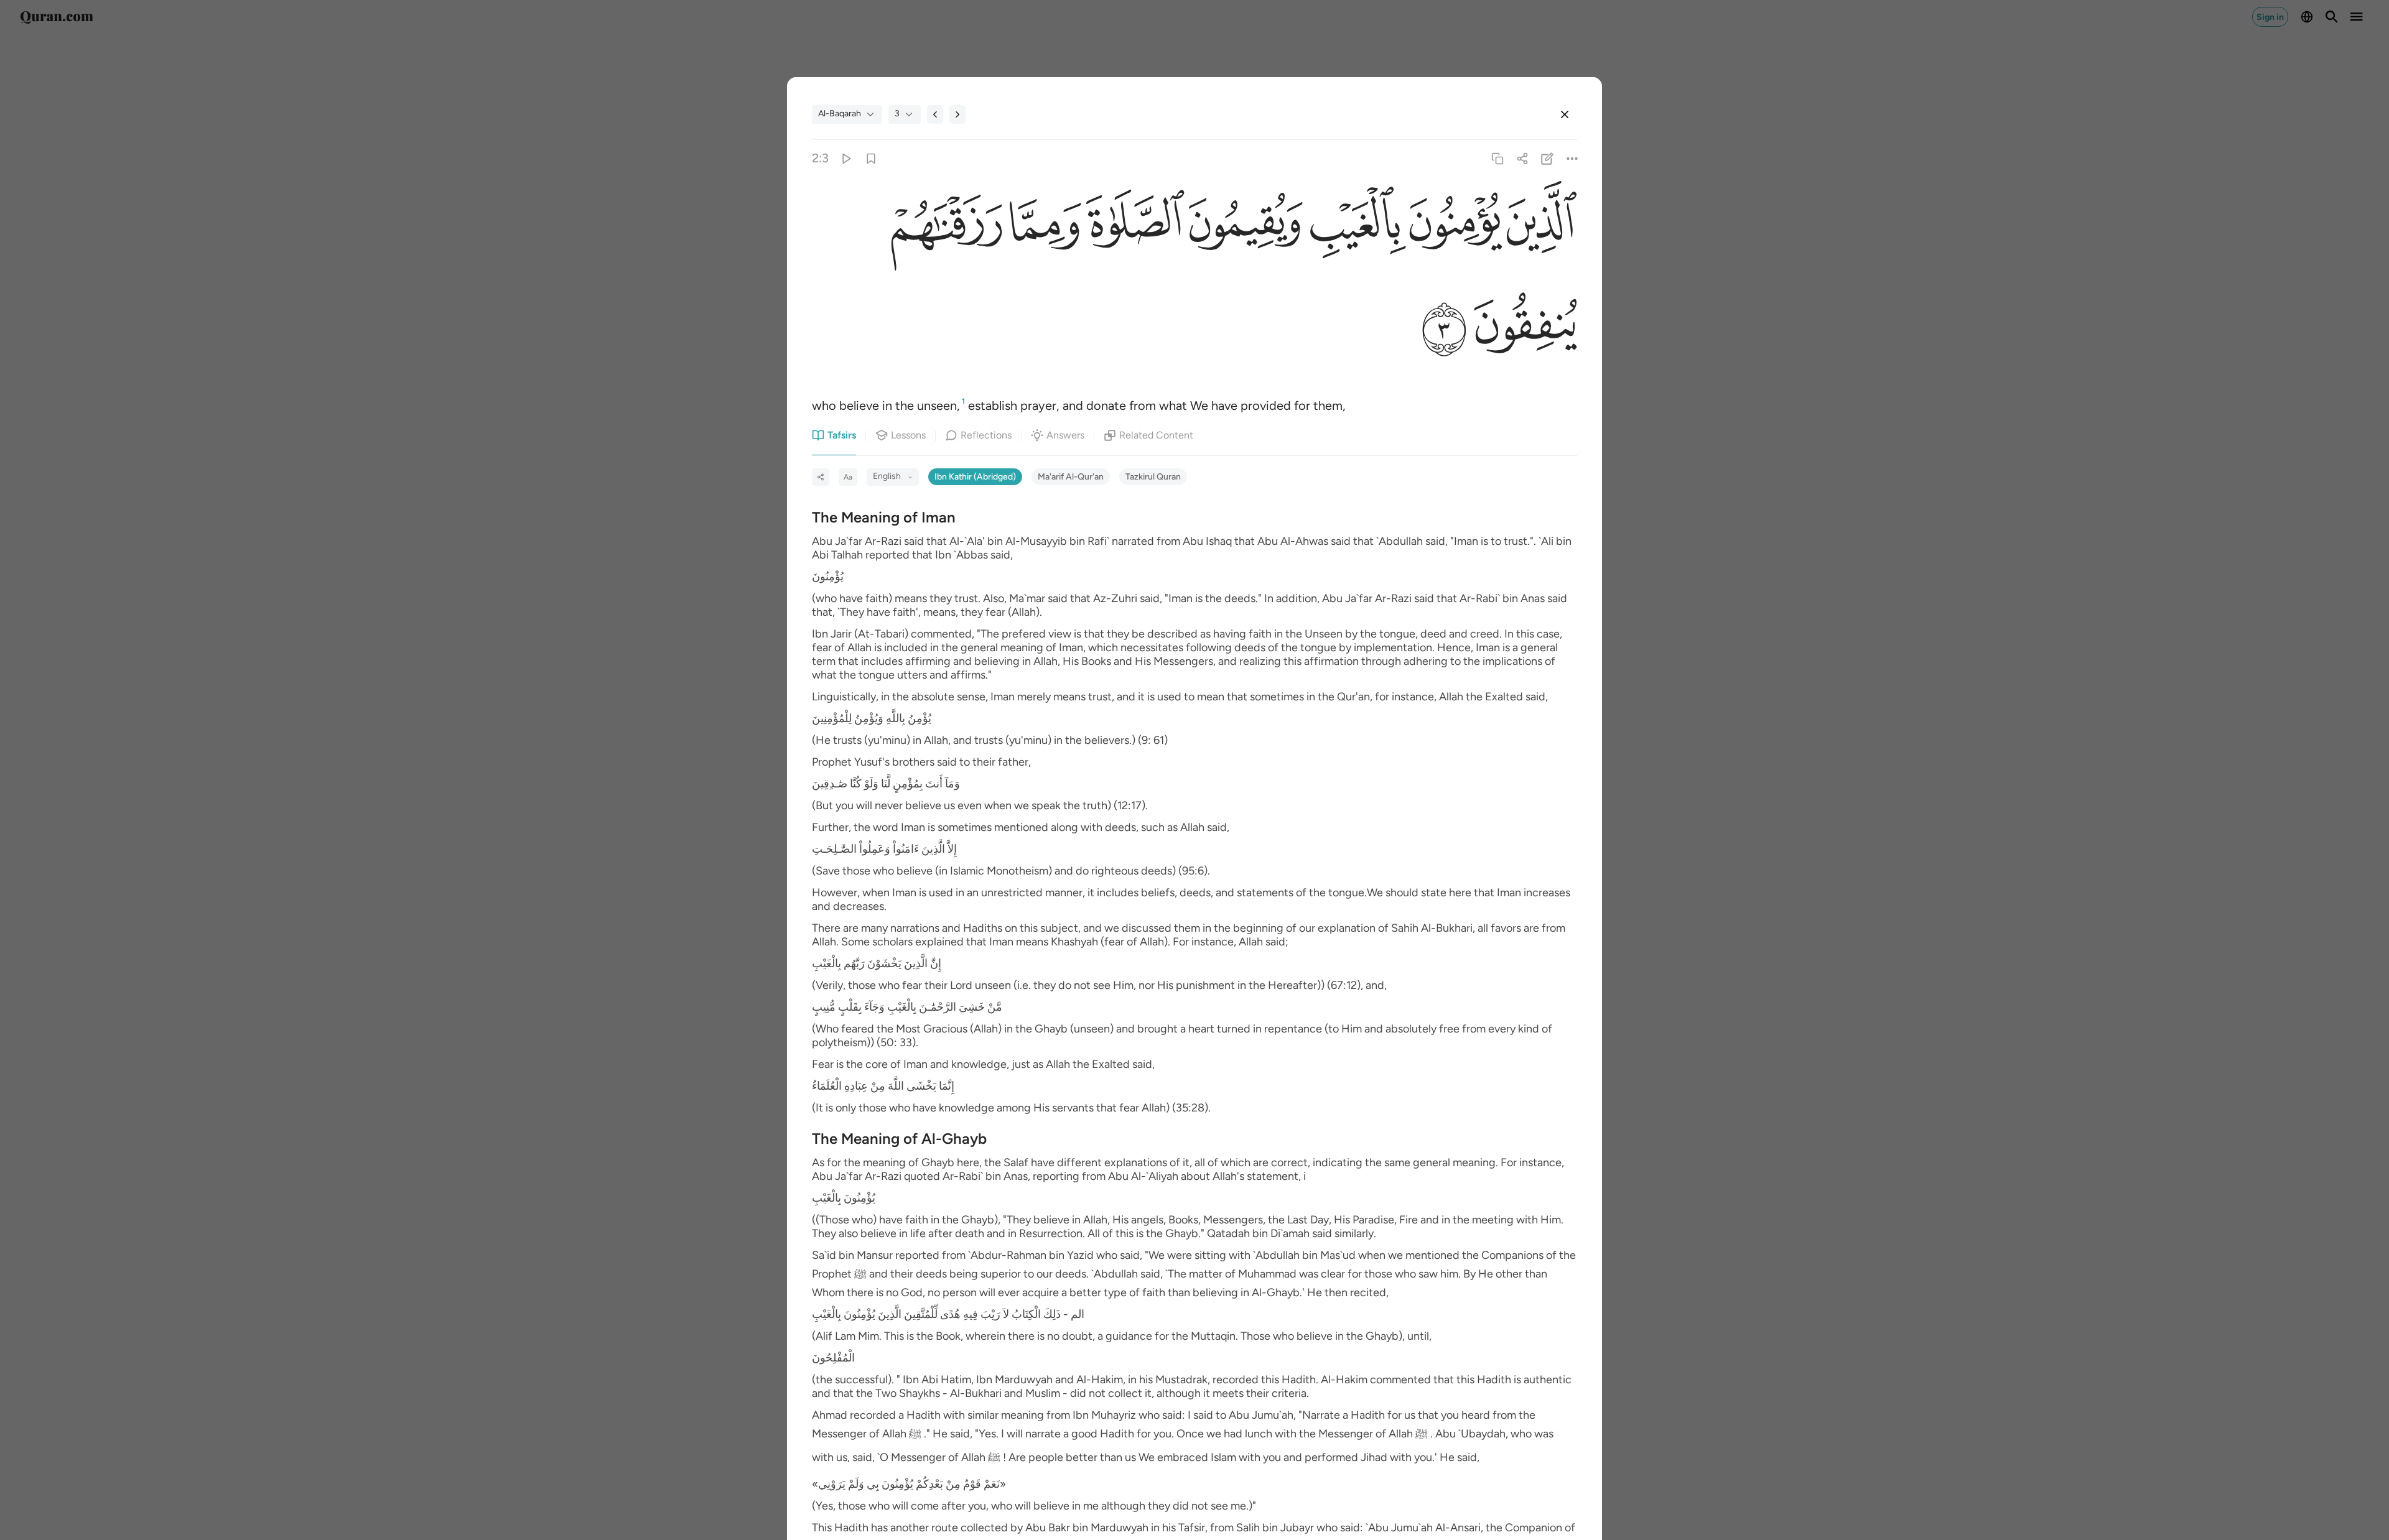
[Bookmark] (871, 158)
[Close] (1565, 114)
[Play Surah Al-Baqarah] (846, 158)
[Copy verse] (1497, 158)
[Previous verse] (935, 114)
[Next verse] (957, 114)
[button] (1540, 225)
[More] (1572, 158)
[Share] (1522, 158)
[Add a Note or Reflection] (1548, 158)
